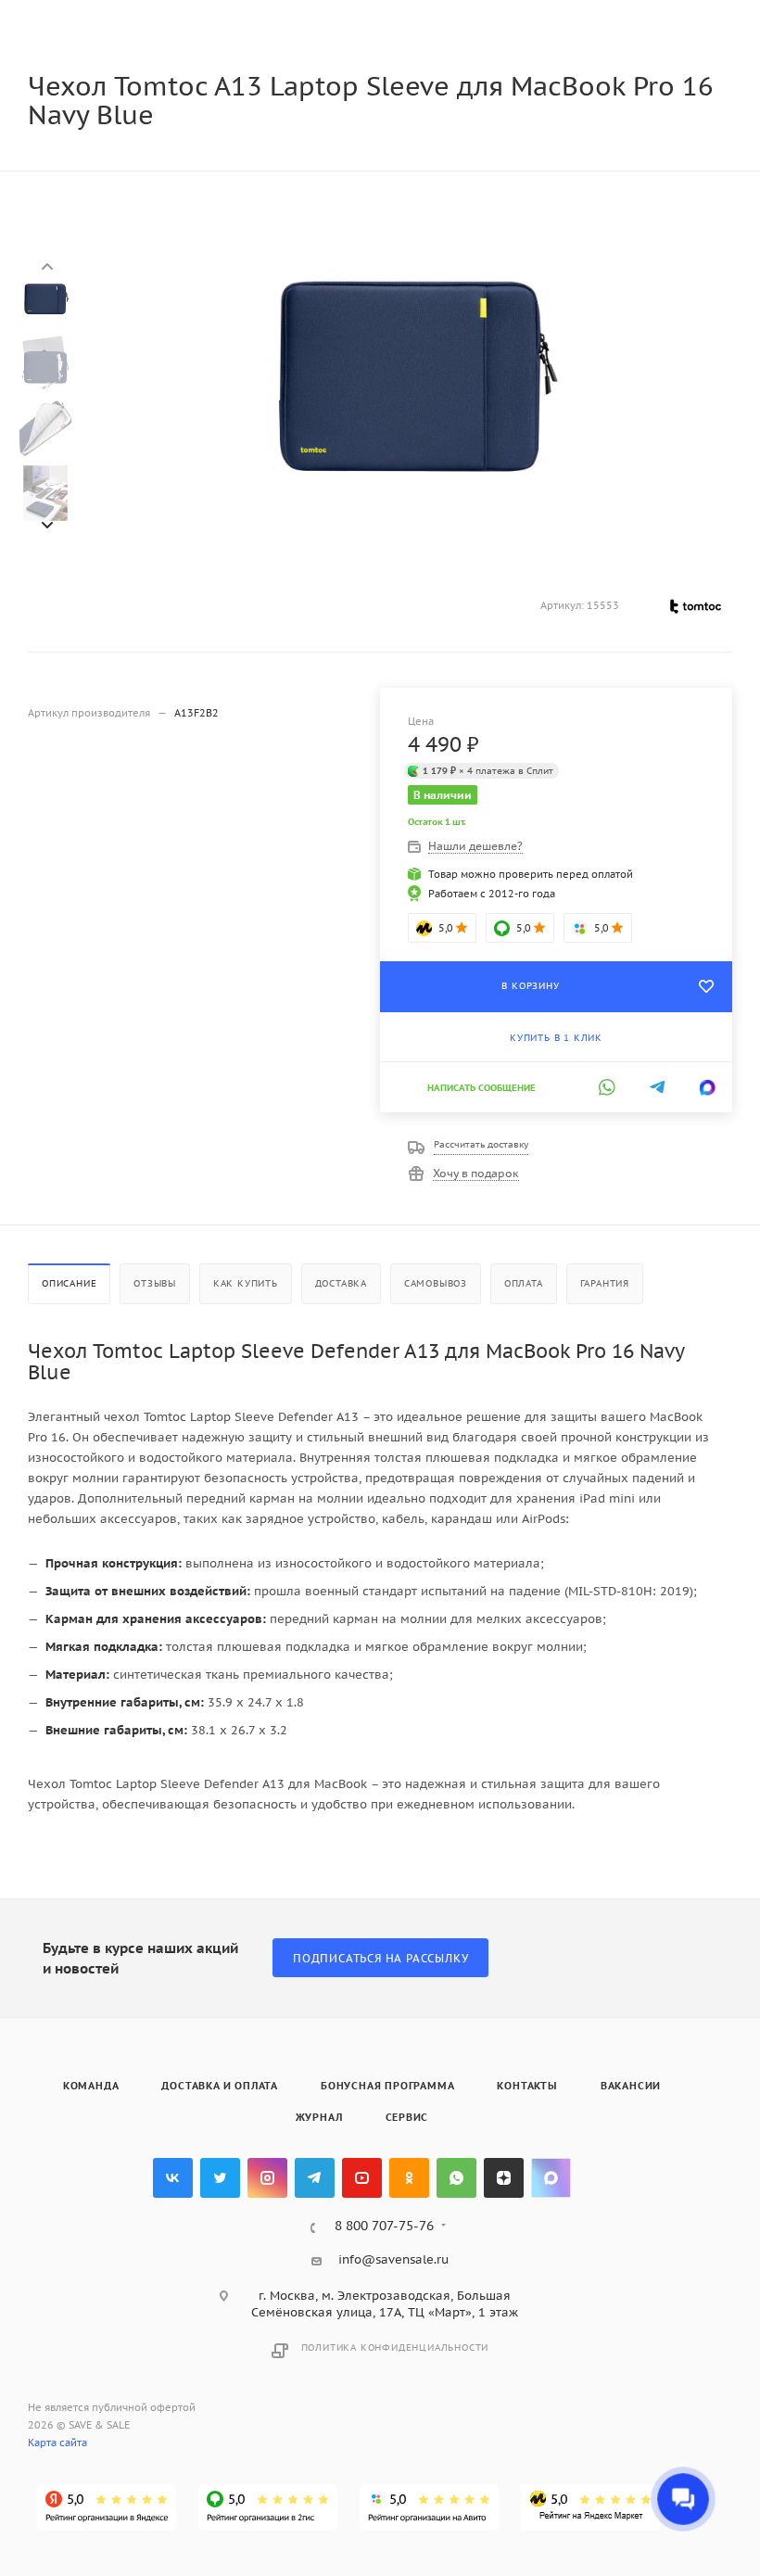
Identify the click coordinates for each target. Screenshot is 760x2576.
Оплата (524, 1283)
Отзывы (155, 1283)
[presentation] (46, 266)
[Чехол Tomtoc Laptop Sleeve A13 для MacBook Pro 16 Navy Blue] (411, 373)
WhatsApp (456, 2178)
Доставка (341, 1283)
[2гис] (268, 2507)
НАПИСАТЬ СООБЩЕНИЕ (481, 1088)
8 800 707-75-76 (384, 2227)
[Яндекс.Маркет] (590, 2507)
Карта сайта (57, 2443)
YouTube (362, 2178)
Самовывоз (436, 1283)
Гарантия (605, 1283)
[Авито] (429, 2507)
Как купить (246, 1283)
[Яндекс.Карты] (107, 2507)
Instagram (267, 2178)
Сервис (407, 2117)
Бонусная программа (387, 2086)
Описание (69, 1283)
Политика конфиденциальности (395, 2348)
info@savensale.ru (393, 2259)
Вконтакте (173, 2178)
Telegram (315, 2178)
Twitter (220, 2178)
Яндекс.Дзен (504, 2178)
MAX (551, 2178)
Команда (91, 2086)
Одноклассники (409, 2178)
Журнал (319, 2117)
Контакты (527, 2086)
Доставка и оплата (220, 2086)
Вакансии (631, 2086)
